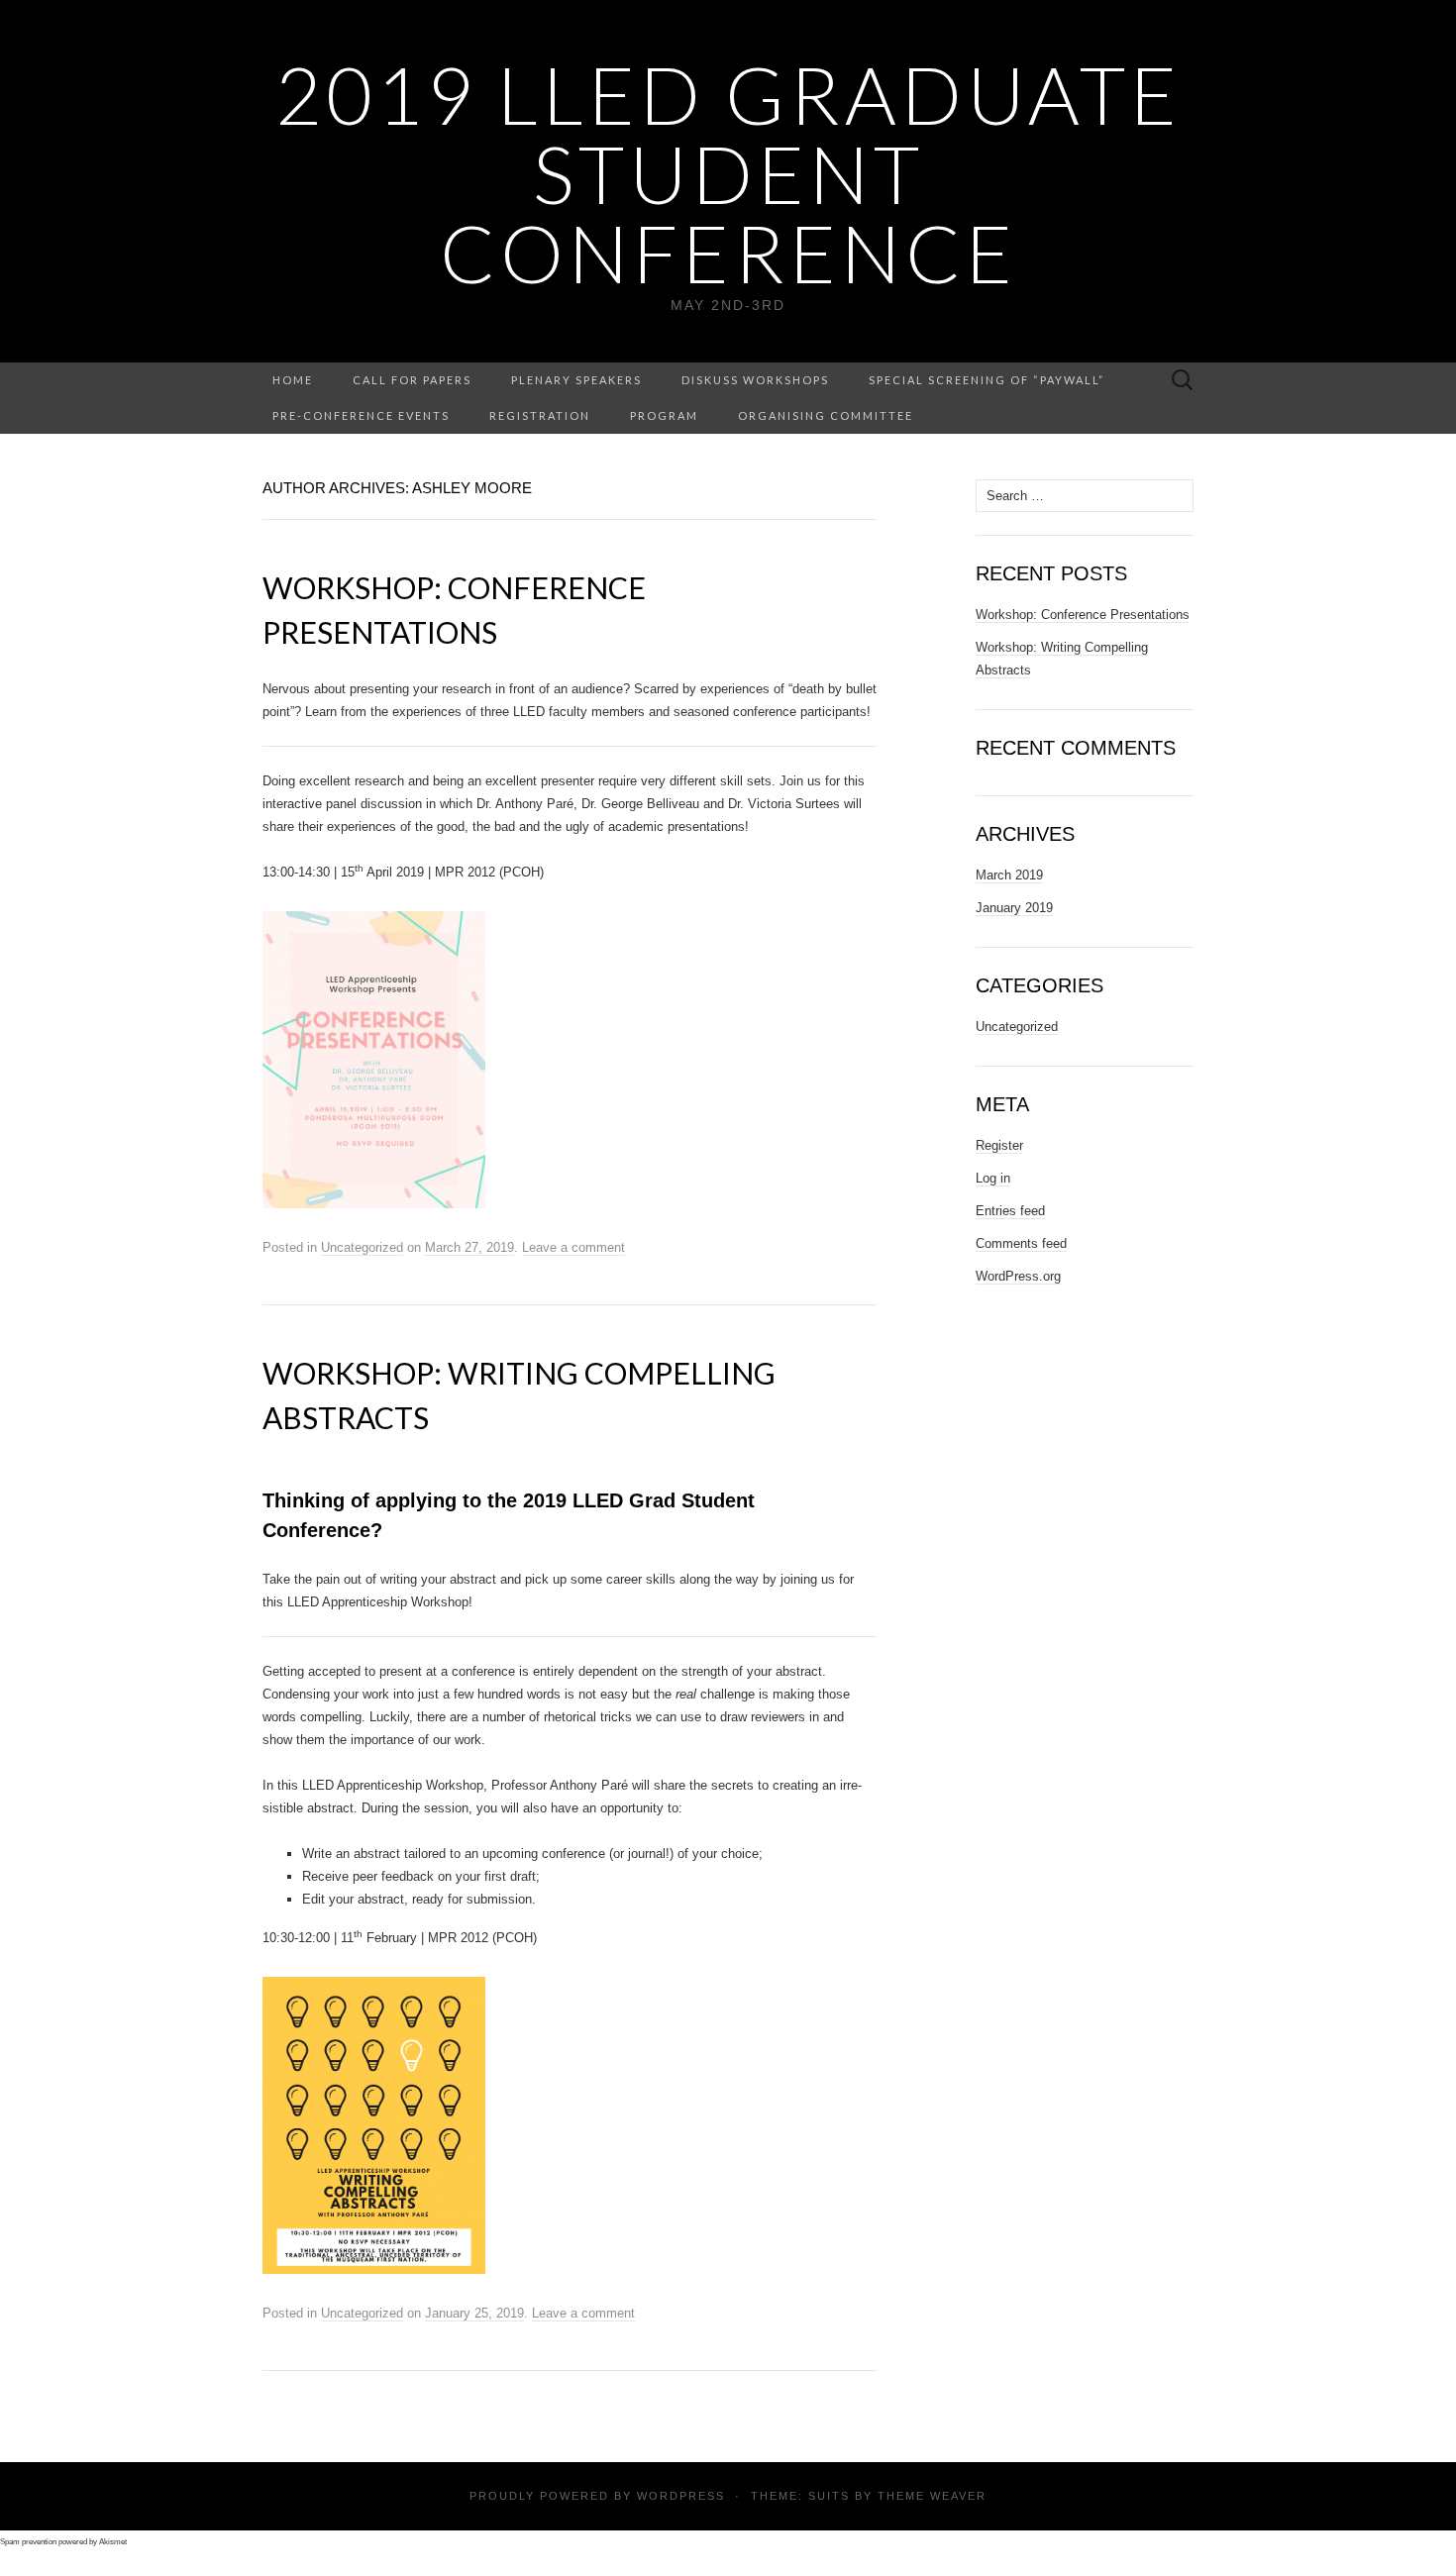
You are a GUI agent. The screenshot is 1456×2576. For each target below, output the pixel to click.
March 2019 (1009, 875)
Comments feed (1021, 1243)
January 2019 (1014, 908)
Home (293, 380)
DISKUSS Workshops (755, 380)
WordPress (681, 2496)
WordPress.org (1018, 1276)
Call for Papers (412, 380)
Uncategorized (362, 1247)
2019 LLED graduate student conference (728, 173)
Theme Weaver (932, 2496)
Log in (993, 1178)
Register (999, 1145)
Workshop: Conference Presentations (1083, 615)
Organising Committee (826, 415)
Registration (540, 415)
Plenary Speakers (576, 380)
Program (664, 415)
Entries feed (1010, 1211)
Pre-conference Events (361, 415)
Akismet (113, 2542)
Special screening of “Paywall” (987, 380)
